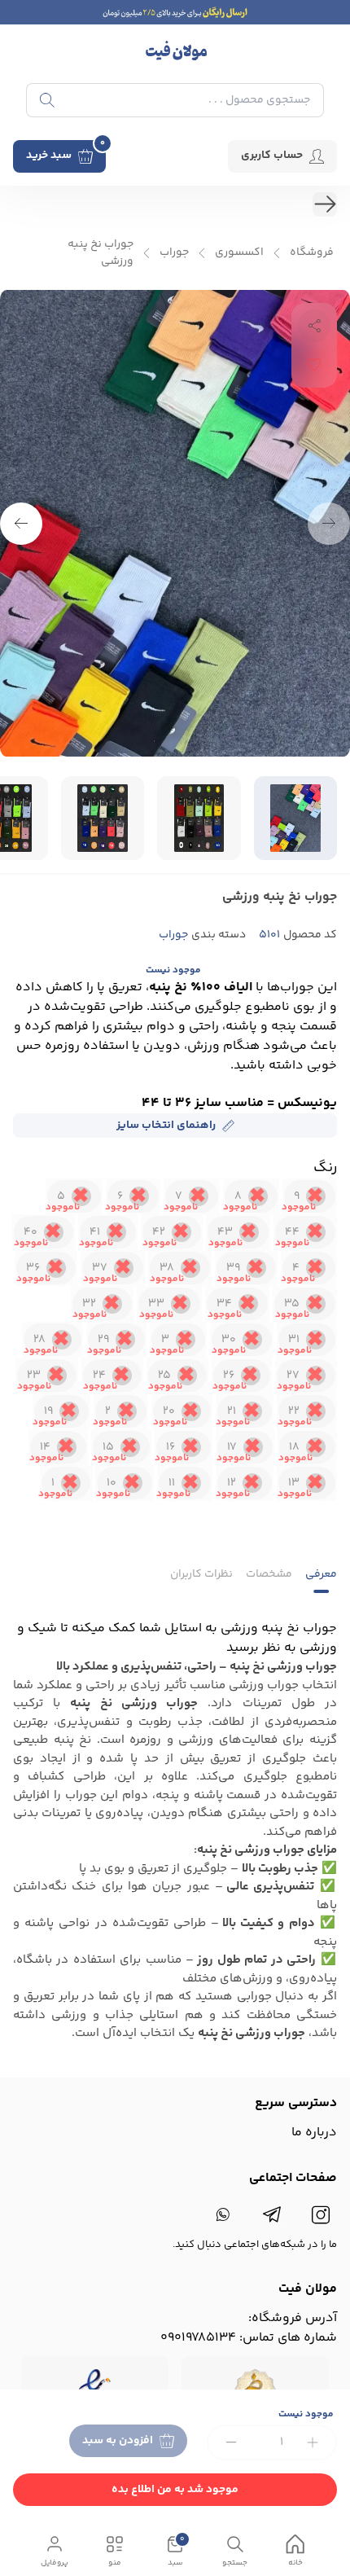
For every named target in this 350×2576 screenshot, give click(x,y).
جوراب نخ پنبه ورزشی (101, 253)
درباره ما (314, 2133)
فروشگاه (312, 253)
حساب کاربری (272, 156)
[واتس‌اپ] (223, 2214)
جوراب (174, 253)
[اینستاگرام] (321, 2214)
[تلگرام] (272, 2214)
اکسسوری (239, 253)
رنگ (325, 1168)
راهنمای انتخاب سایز (166, 1126)
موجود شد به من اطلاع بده (175, 2490)
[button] (21, 524)
